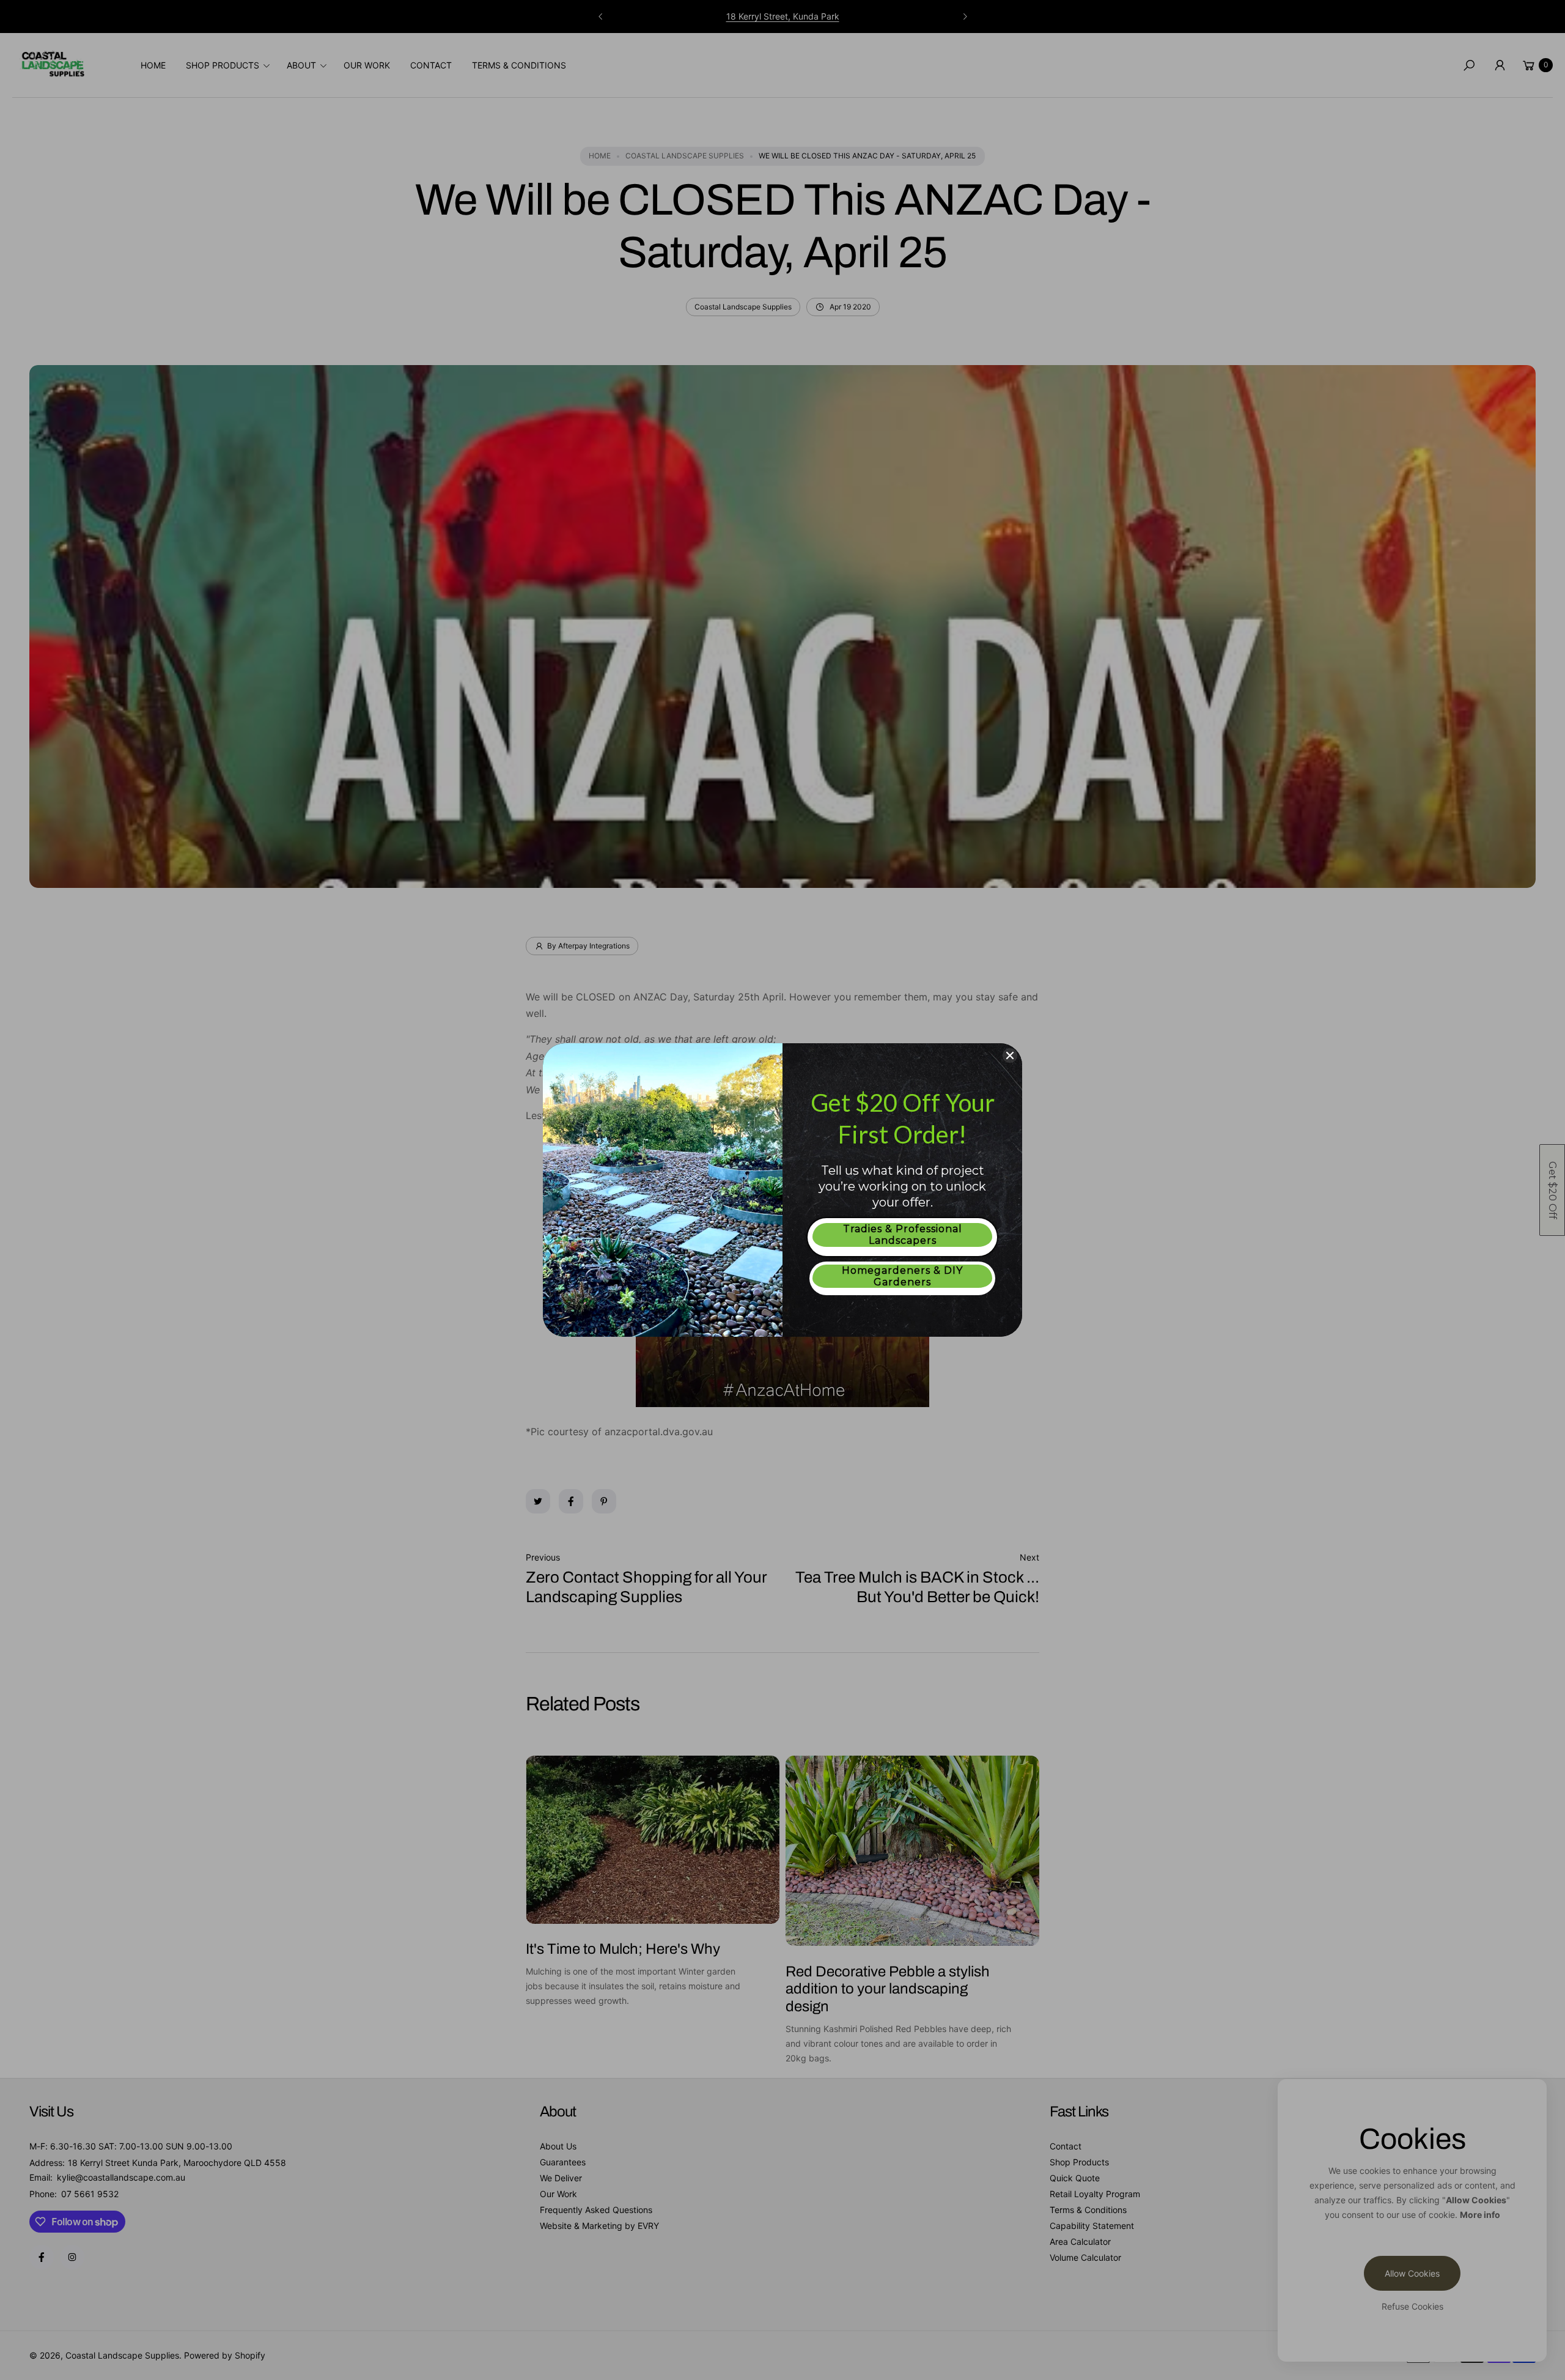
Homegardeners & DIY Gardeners (902, 1276)
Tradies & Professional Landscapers (903, 1235)
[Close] (1010, 1055)
